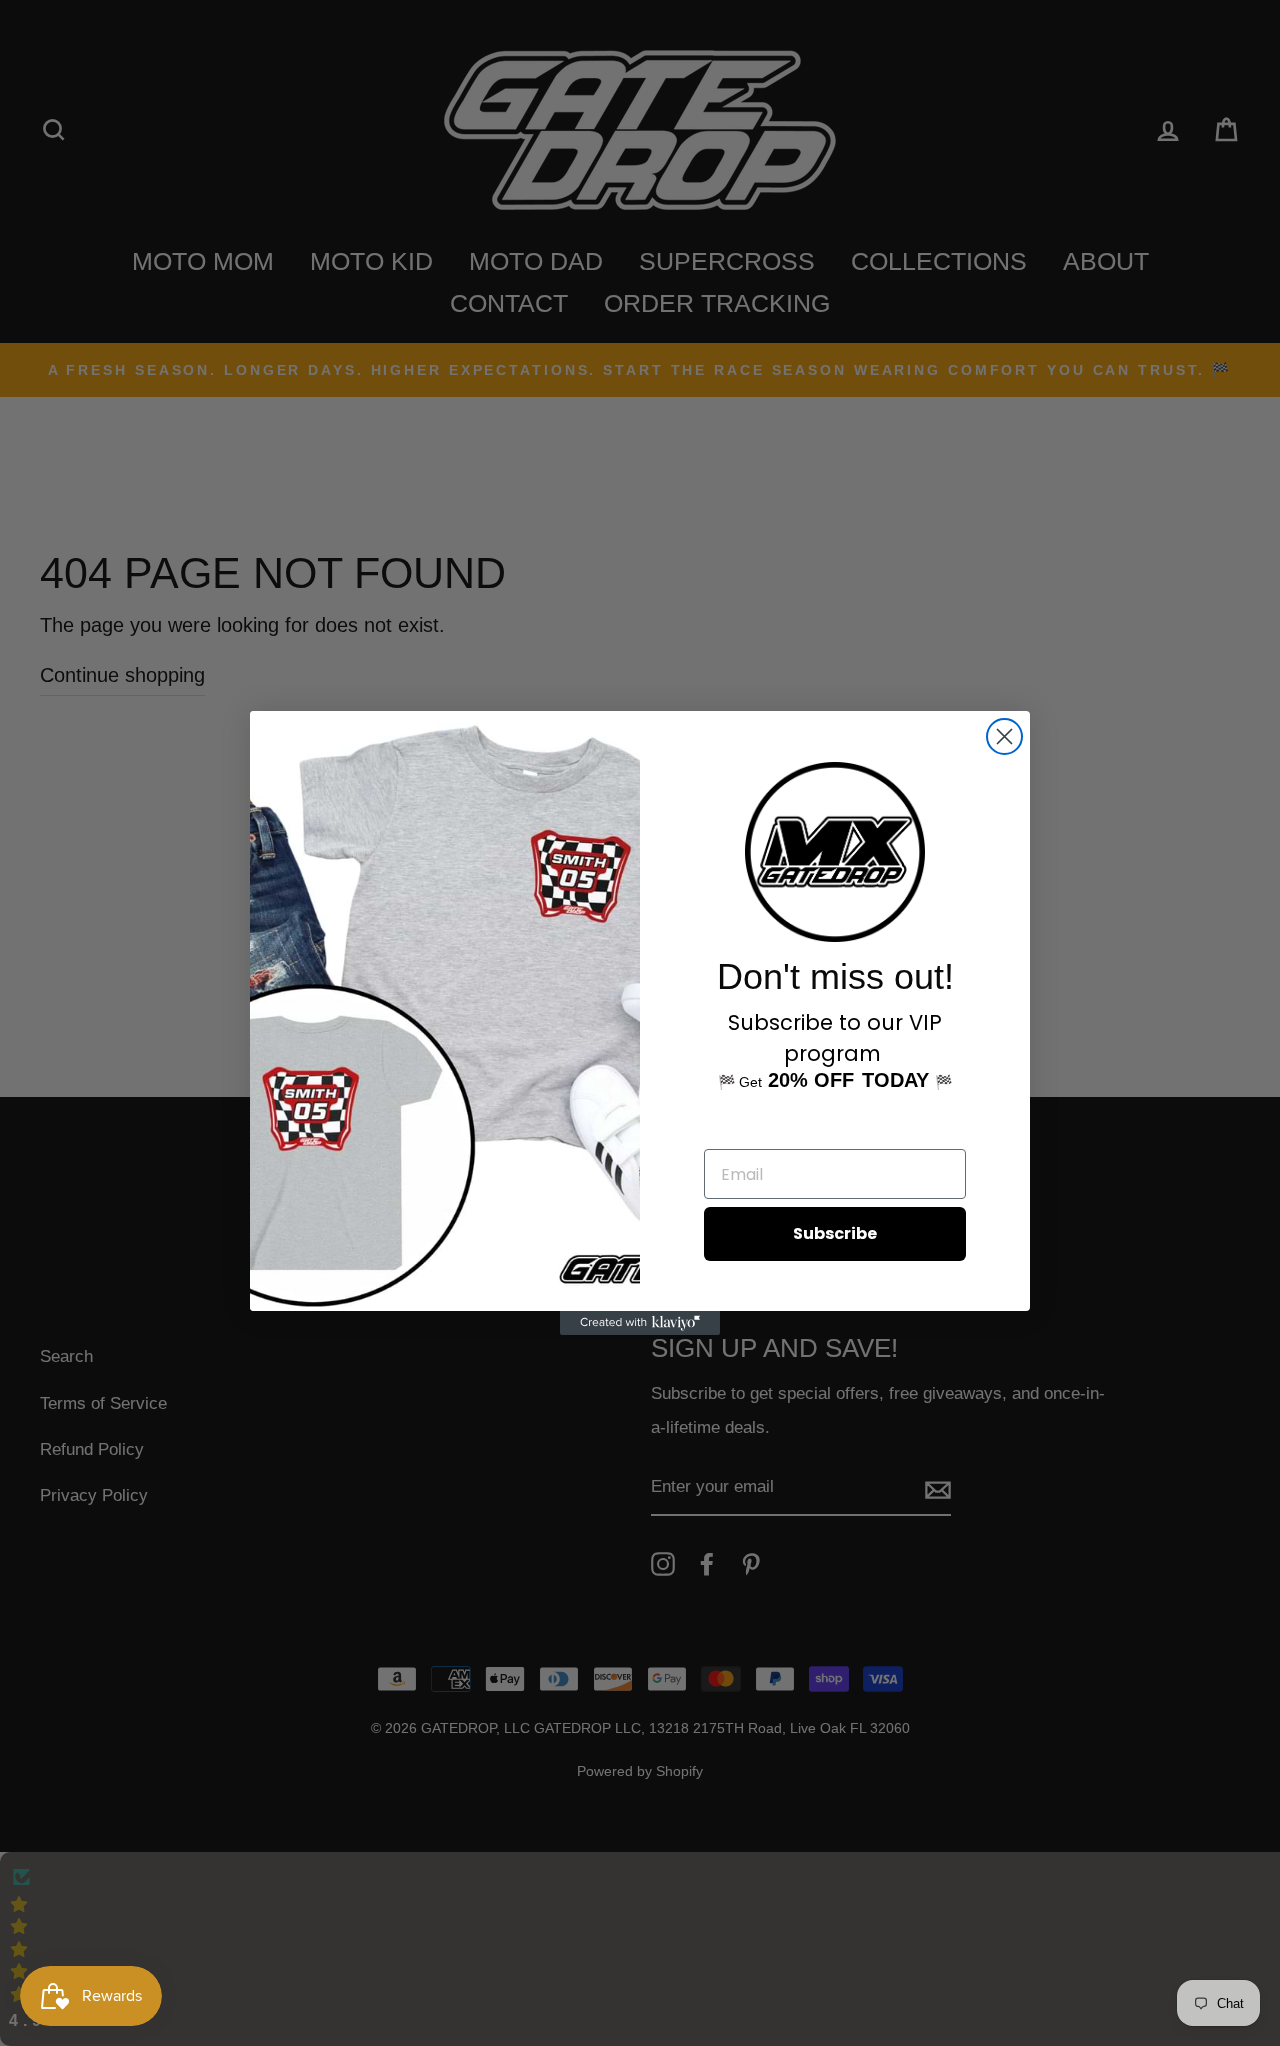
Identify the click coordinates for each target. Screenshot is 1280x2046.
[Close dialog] (1004, 736)
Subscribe (835, 1233)
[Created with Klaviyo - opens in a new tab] (640, 1323)
